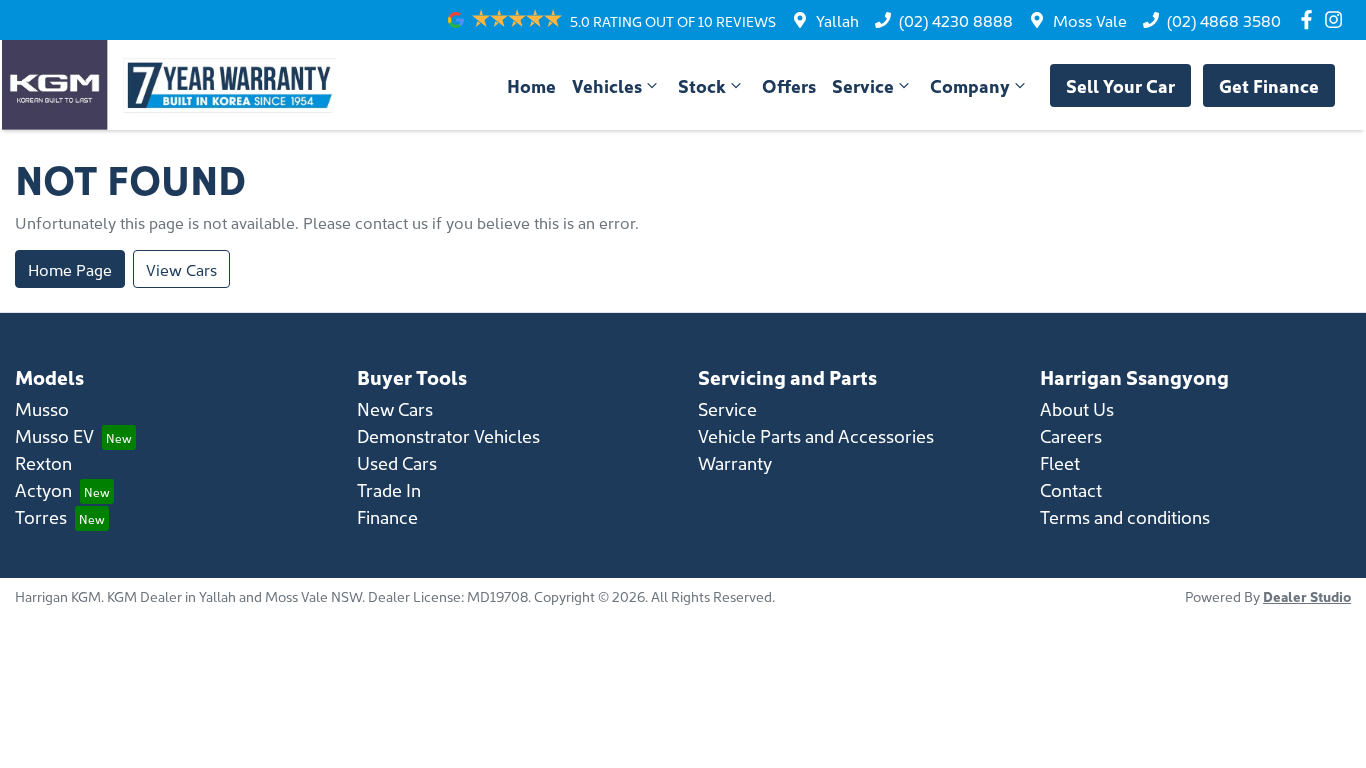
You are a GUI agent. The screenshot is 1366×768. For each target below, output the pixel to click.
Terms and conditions (1125, 516)
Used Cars (397, 462)
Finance (387, 516)
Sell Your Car (1120, 85)
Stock (702, 85)
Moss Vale (1090, 20)
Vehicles (607, 85)
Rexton (43, 462)
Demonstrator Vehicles (448, 435)
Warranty (735, 462)
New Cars (395, 408)
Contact (1071, 489)
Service (863, 85)
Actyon (43, 489)
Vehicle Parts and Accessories (816, 435)
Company (970, 85)
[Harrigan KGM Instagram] (1337, 19)
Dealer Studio (1307, 596)
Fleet (1060, 462)
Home (531, 85)
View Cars (181, 269)
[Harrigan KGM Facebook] (1310, 19)
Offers (789, 85)
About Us (1077, 408)
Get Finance (1269, 85)
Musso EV (54, 435)
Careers (1071, 435)
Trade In (389, 489)
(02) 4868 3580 (1224, 20)
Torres (41, 516)
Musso (42, 408)
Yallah (837, 20)
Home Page (70, 269)
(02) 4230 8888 (956, 20)
